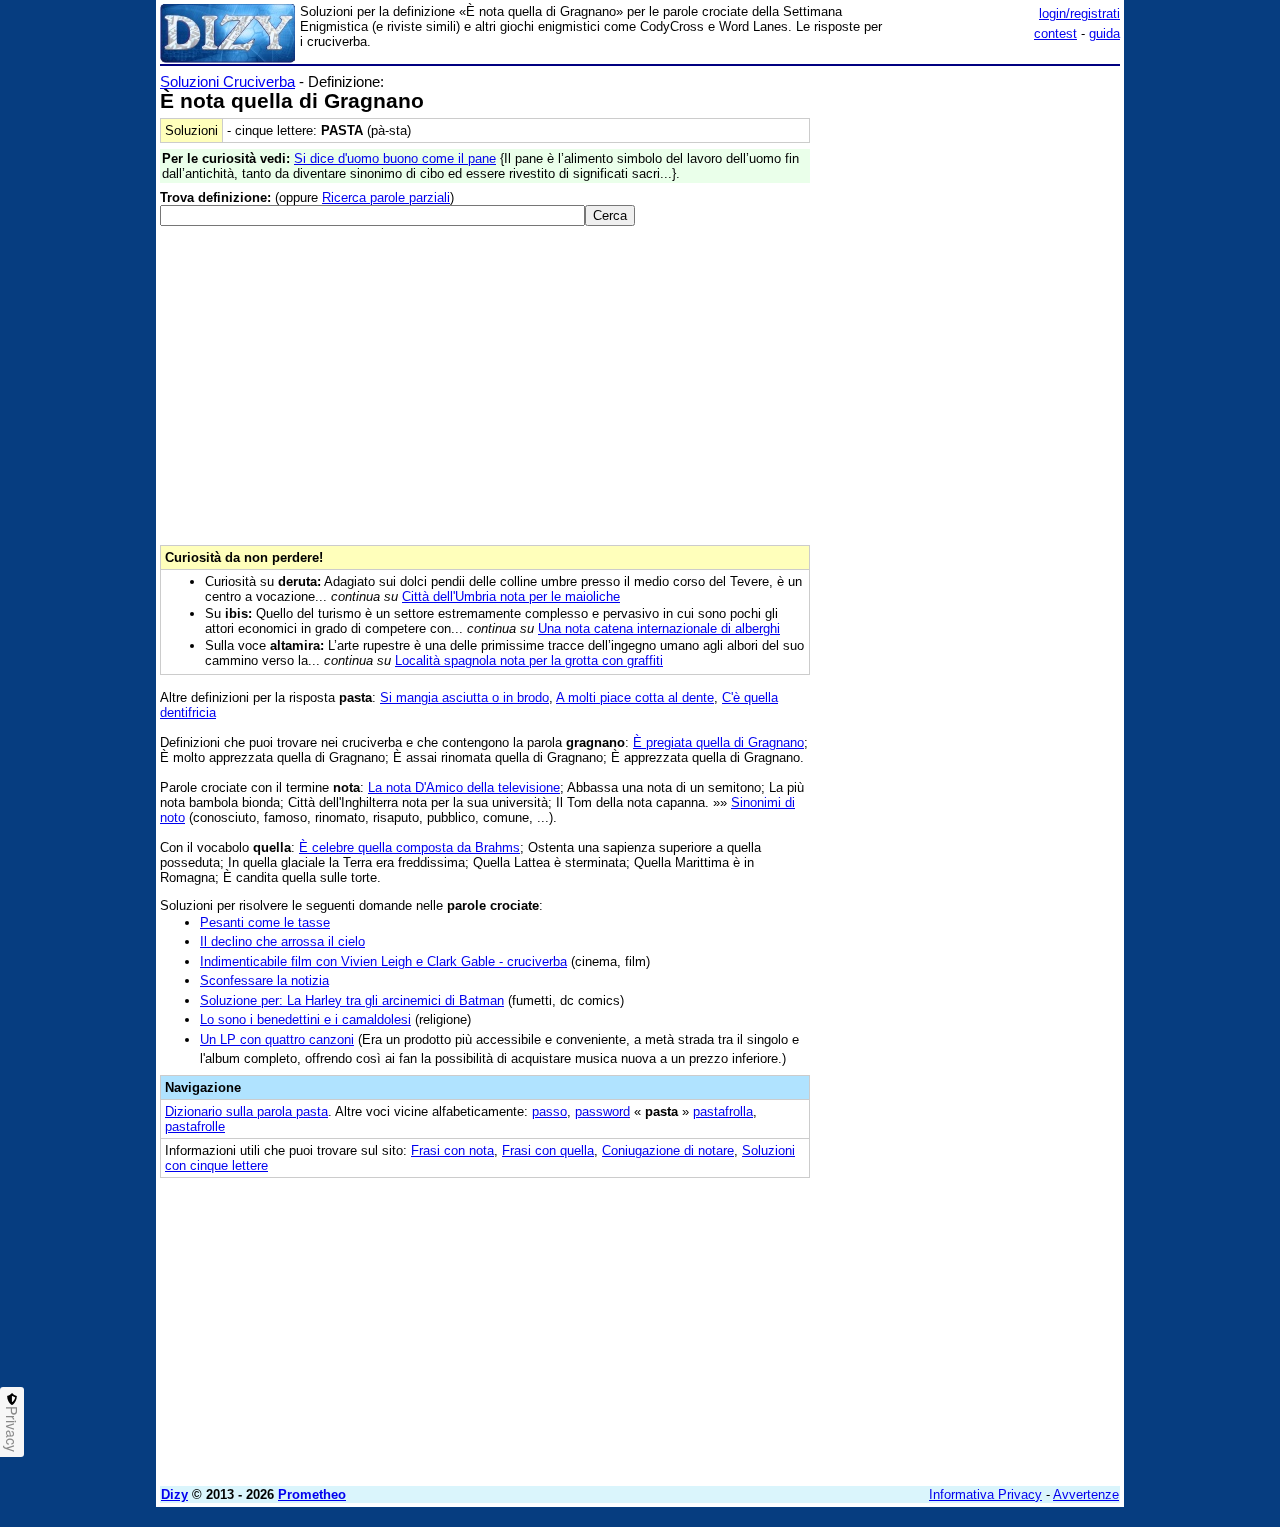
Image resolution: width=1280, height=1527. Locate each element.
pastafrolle (195, 1126)
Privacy (12, 1429)
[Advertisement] (970, 373)
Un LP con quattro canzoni (277, 1039)
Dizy (174, 1494)
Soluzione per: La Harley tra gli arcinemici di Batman (352, 1000)
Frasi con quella (548, 1150)
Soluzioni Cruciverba (227, 81)
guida (1104, 33)
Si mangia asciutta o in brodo (464, 697)
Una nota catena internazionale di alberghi (659, 628)
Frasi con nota (452, 1150)
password (602, 1111)
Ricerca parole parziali (386, 197)
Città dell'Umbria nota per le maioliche (511, 596)
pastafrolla (723, 1111)
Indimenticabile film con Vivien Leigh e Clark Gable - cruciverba (383, 961)
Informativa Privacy (985, 1494)
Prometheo (312, 1494)
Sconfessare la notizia (264, 980)
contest (1055, 33)
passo (549, 1111)
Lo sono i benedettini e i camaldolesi (305, 1019)
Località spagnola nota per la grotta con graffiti (529, 660)
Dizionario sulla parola (246, 1111)
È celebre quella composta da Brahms (409, 847)
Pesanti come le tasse (265, 922)
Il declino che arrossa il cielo (282, 941)
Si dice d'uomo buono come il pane (395, 158)
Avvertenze (1086, 1494)
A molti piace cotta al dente (635, 697)
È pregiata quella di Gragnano (718, 742)
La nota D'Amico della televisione (464, 787)
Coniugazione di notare (668, 1150)
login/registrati (1079, 13)
